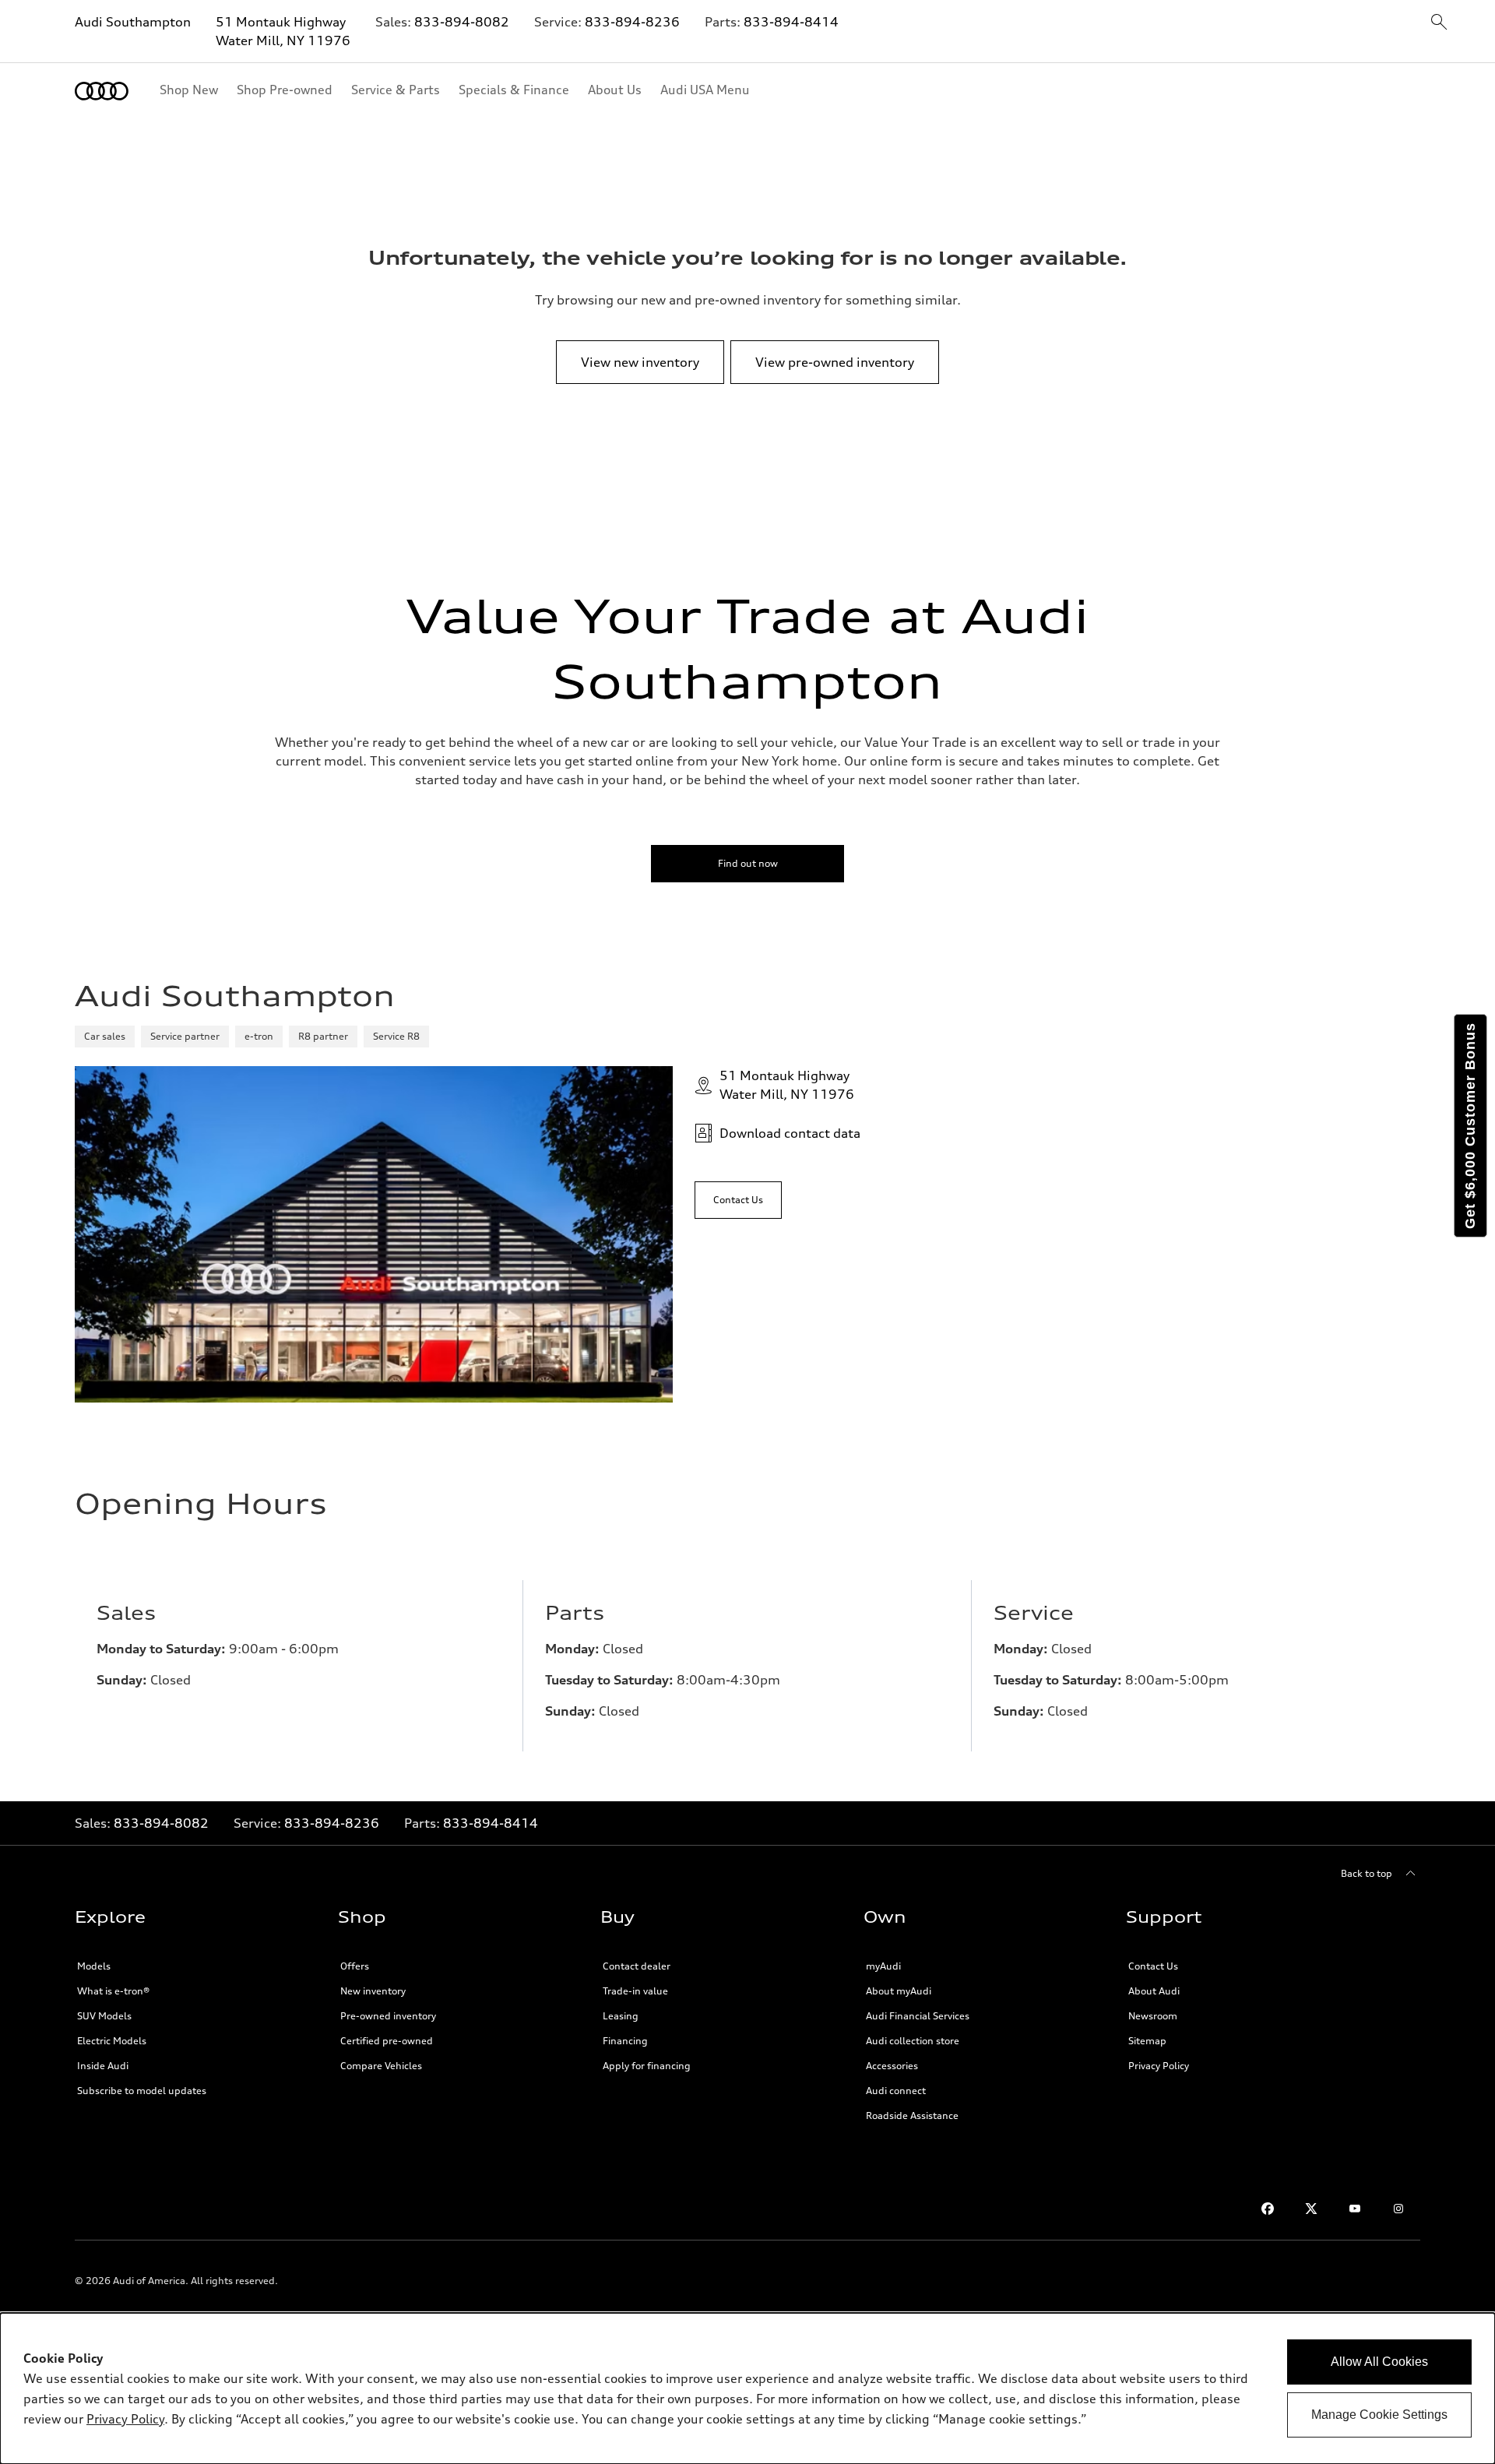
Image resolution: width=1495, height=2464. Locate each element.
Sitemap (1147, 2041)
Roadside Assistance (912, 2116)
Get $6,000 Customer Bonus (1470, 1126)
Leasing (621, 2016)
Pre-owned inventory (388, 2016)
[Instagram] (1398, 2209)
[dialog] (747, 2388)
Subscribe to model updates (142, 2091)
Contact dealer (637, 1966)
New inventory (373, 1991)
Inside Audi (103, 2066)
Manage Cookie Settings (1379, 2415)
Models (94, 1966)
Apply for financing (647, 2066)
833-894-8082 (462, 22)
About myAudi (899, 1991)
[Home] (102, 91)
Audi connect (896, 2091)
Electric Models (112, 2041)
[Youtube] (1355, 2209)
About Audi (1154, 1991)
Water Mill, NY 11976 (283, 40)
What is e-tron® (113, 1991)
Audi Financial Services (918, 2016)
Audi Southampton (133, 22)
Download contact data (790, 1133)
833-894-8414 (791, 22)
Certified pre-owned (387, 2041)
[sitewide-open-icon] (1439, 23)
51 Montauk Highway (281, 22)
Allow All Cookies (1379, 2362)
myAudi (883, 1966)
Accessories (892, 2066)
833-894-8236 (632, 22)
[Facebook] (1268, 2209)
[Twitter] (1311, 2209)
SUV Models (104, 2016)
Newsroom (1153, 2016)
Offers (355, 1966)
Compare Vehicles (381, 2066)
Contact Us (1153, 1966)
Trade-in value (635, 1991)
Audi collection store (913, 2041)
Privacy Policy (1159, 2066)
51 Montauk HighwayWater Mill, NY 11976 (787, 1085)
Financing (625, 2041)
